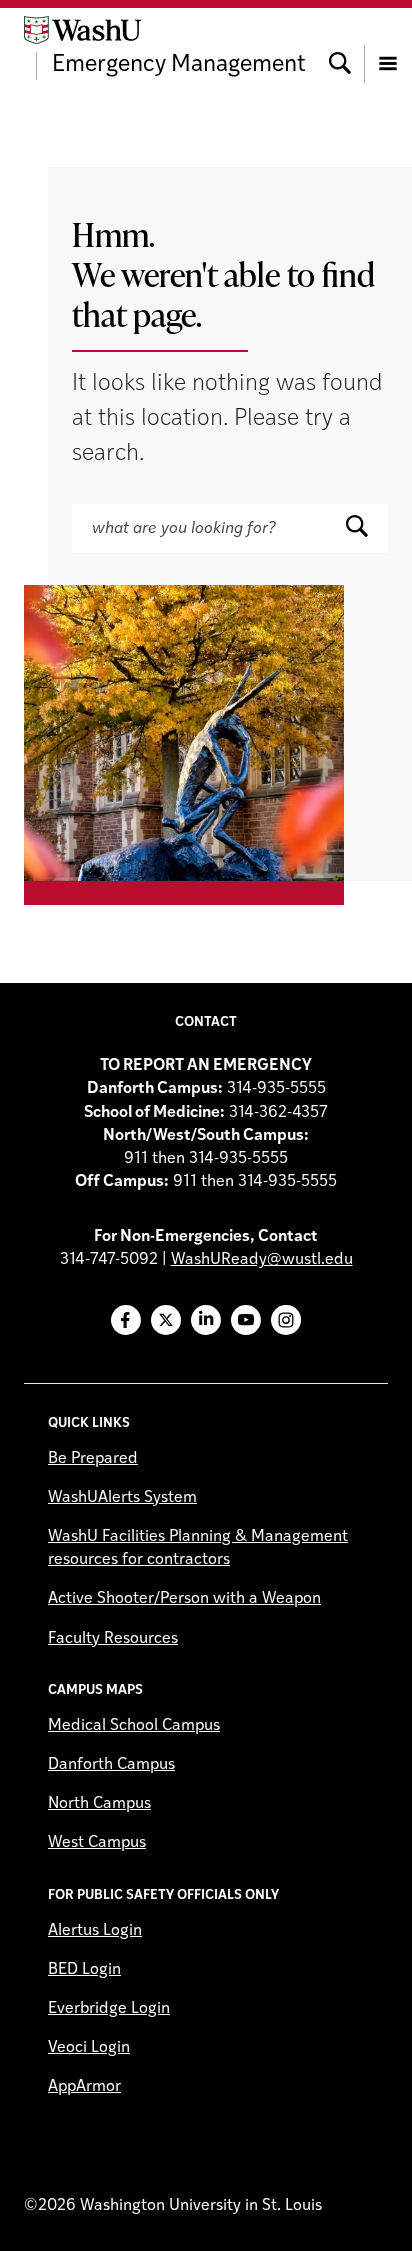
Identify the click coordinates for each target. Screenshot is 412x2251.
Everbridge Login (109, 2009)
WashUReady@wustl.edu (262, 1260)
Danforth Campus (111, 1765)
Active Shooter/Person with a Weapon (184, 1599)
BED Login (84, 1970)
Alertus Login (95, 1931)
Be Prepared (93, 1459)
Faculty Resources (113, 1639)
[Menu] (388, 48)
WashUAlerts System (122, 1498)
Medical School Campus (134, 1726)
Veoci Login (89, 2048)
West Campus (97, 1843)
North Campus (99, 1804)
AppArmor (84, 2087)
